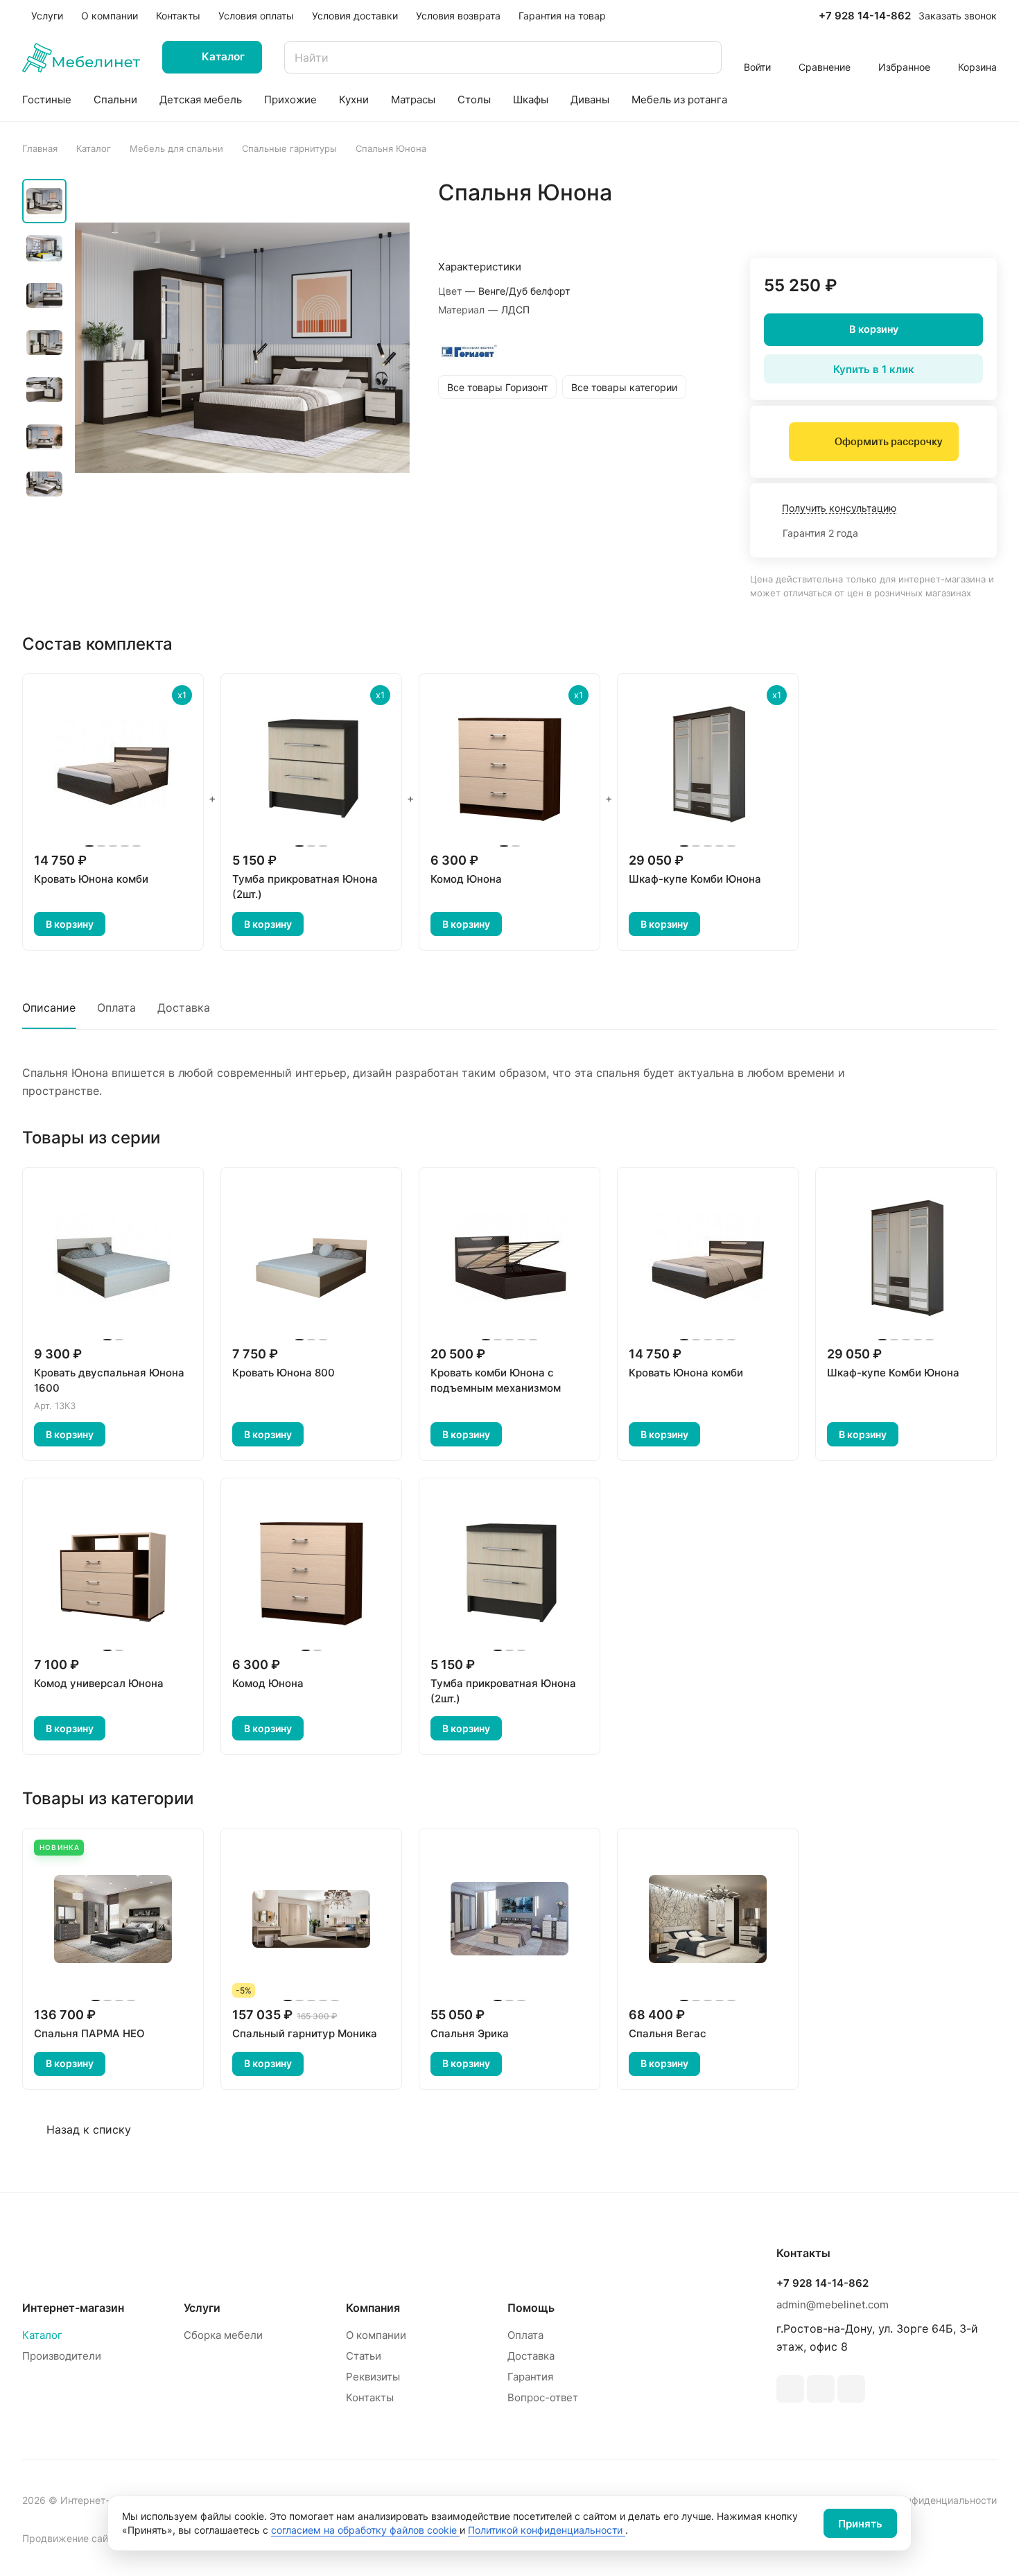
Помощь (531, 2308)
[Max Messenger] (851, 2389)
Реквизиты (373, 2377)
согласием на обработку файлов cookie (365, 2530)
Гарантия (530, 2377)
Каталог (42, 2335)
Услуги (202, 2308)
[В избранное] (921, 222)
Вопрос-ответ (543, 2397)
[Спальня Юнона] (242, 348)
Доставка (184, 1008)
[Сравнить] (953, 222)
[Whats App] (821, 2389)
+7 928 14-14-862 (865, 16)
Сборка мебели (223, 2335)
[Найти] (704, 57)
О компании (376, 2335)
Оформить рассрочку (888, 442)
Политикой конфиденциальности (547, 2530)
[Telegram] (790, 2389)
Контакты (370, 2397)
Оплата (116, 1008)
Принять (860, 2524)
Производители (62, 2356)
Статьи (364, 2356)
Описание (49, 1008)
